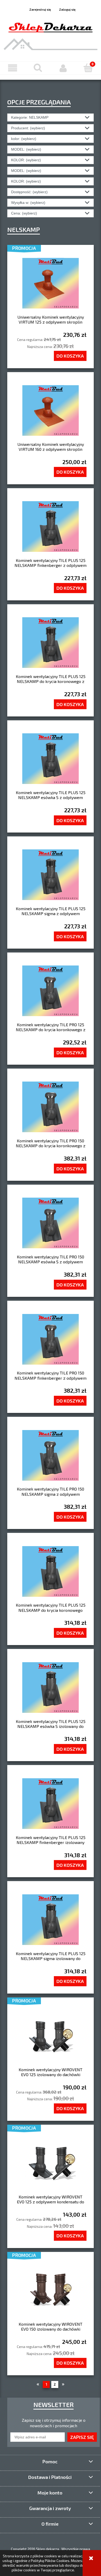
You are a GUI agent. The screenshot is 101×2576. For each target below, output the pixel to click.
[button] (13, 68)
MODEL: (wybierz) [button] (26, 149)
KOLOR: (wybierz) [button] (26, 160)
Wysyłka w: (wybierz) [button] (28, 203)
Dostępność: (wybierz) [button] (29, 192)
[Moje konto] (63, 68)
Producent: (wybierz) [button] (28, 128)
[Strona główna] (51, 26)
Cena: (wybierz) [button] (24, 213)
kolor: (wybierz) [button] (24, 139)
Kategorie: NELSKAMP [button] (30, 117)
